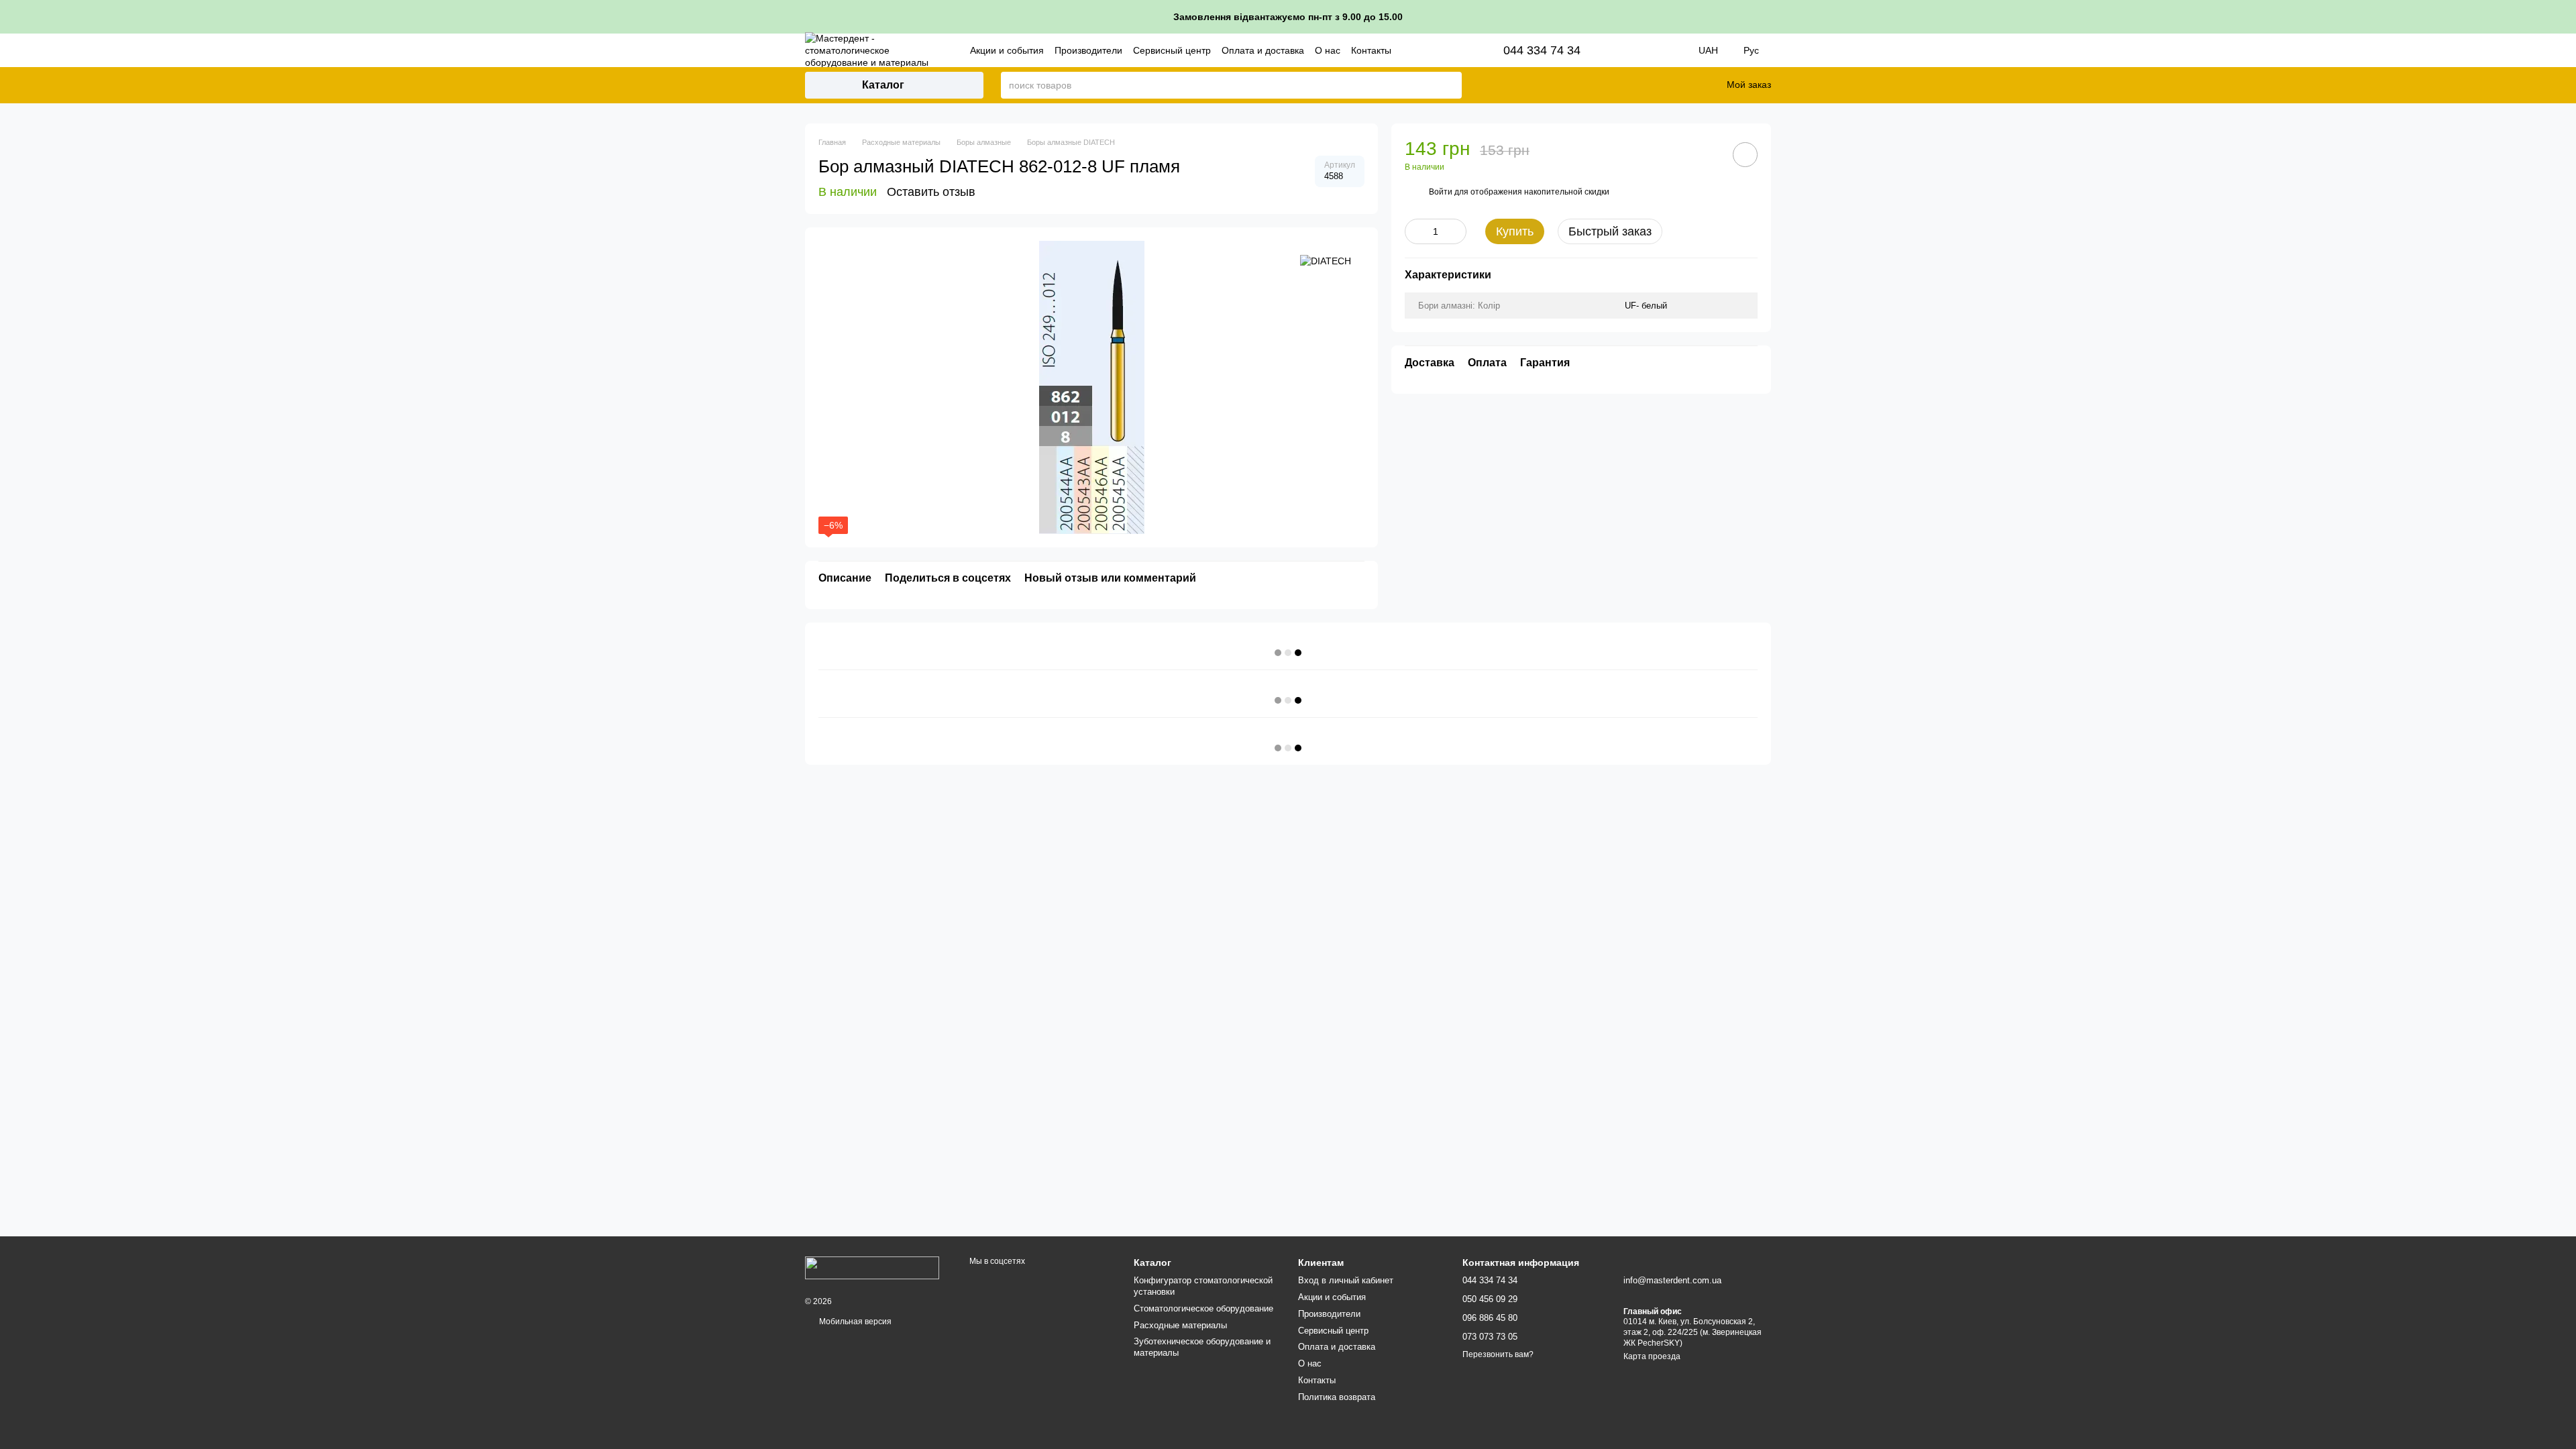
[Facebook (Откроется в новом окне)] (1646, 50)
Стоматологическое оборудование (1203, 1308)
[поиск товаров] (1451, 85)
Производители (1088, 50)
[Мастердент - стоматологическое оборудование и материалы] (872, 1267)
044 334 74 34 (1542, 50)
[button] (2565, 17)
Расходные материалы (1180, 1325)
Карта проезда (1652, 1356)
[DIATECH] (1326, 261)
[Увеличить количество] (1456, 231)
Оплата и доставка (1263, 50)
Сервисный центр (1172, 50)
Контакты (1371, 50)
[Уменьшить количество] (1415, 231)
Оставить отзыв (931, 192)
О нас (1328, 50)
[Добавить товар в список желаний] (1745, 155)
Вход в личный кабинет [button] (1346, 1280)
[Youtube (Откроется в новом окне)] (1665, 50)
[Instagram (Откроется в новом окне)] (1627, 50)
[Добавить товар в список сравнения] (1707, 154)
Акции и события (1007, 50)
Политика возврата (1337, 1397)
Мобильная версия (854, 1322)
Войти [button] (1441, 192)
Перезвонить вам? (1498, 1354)
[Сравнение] (1649, 85)
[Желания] (1684, 85)
